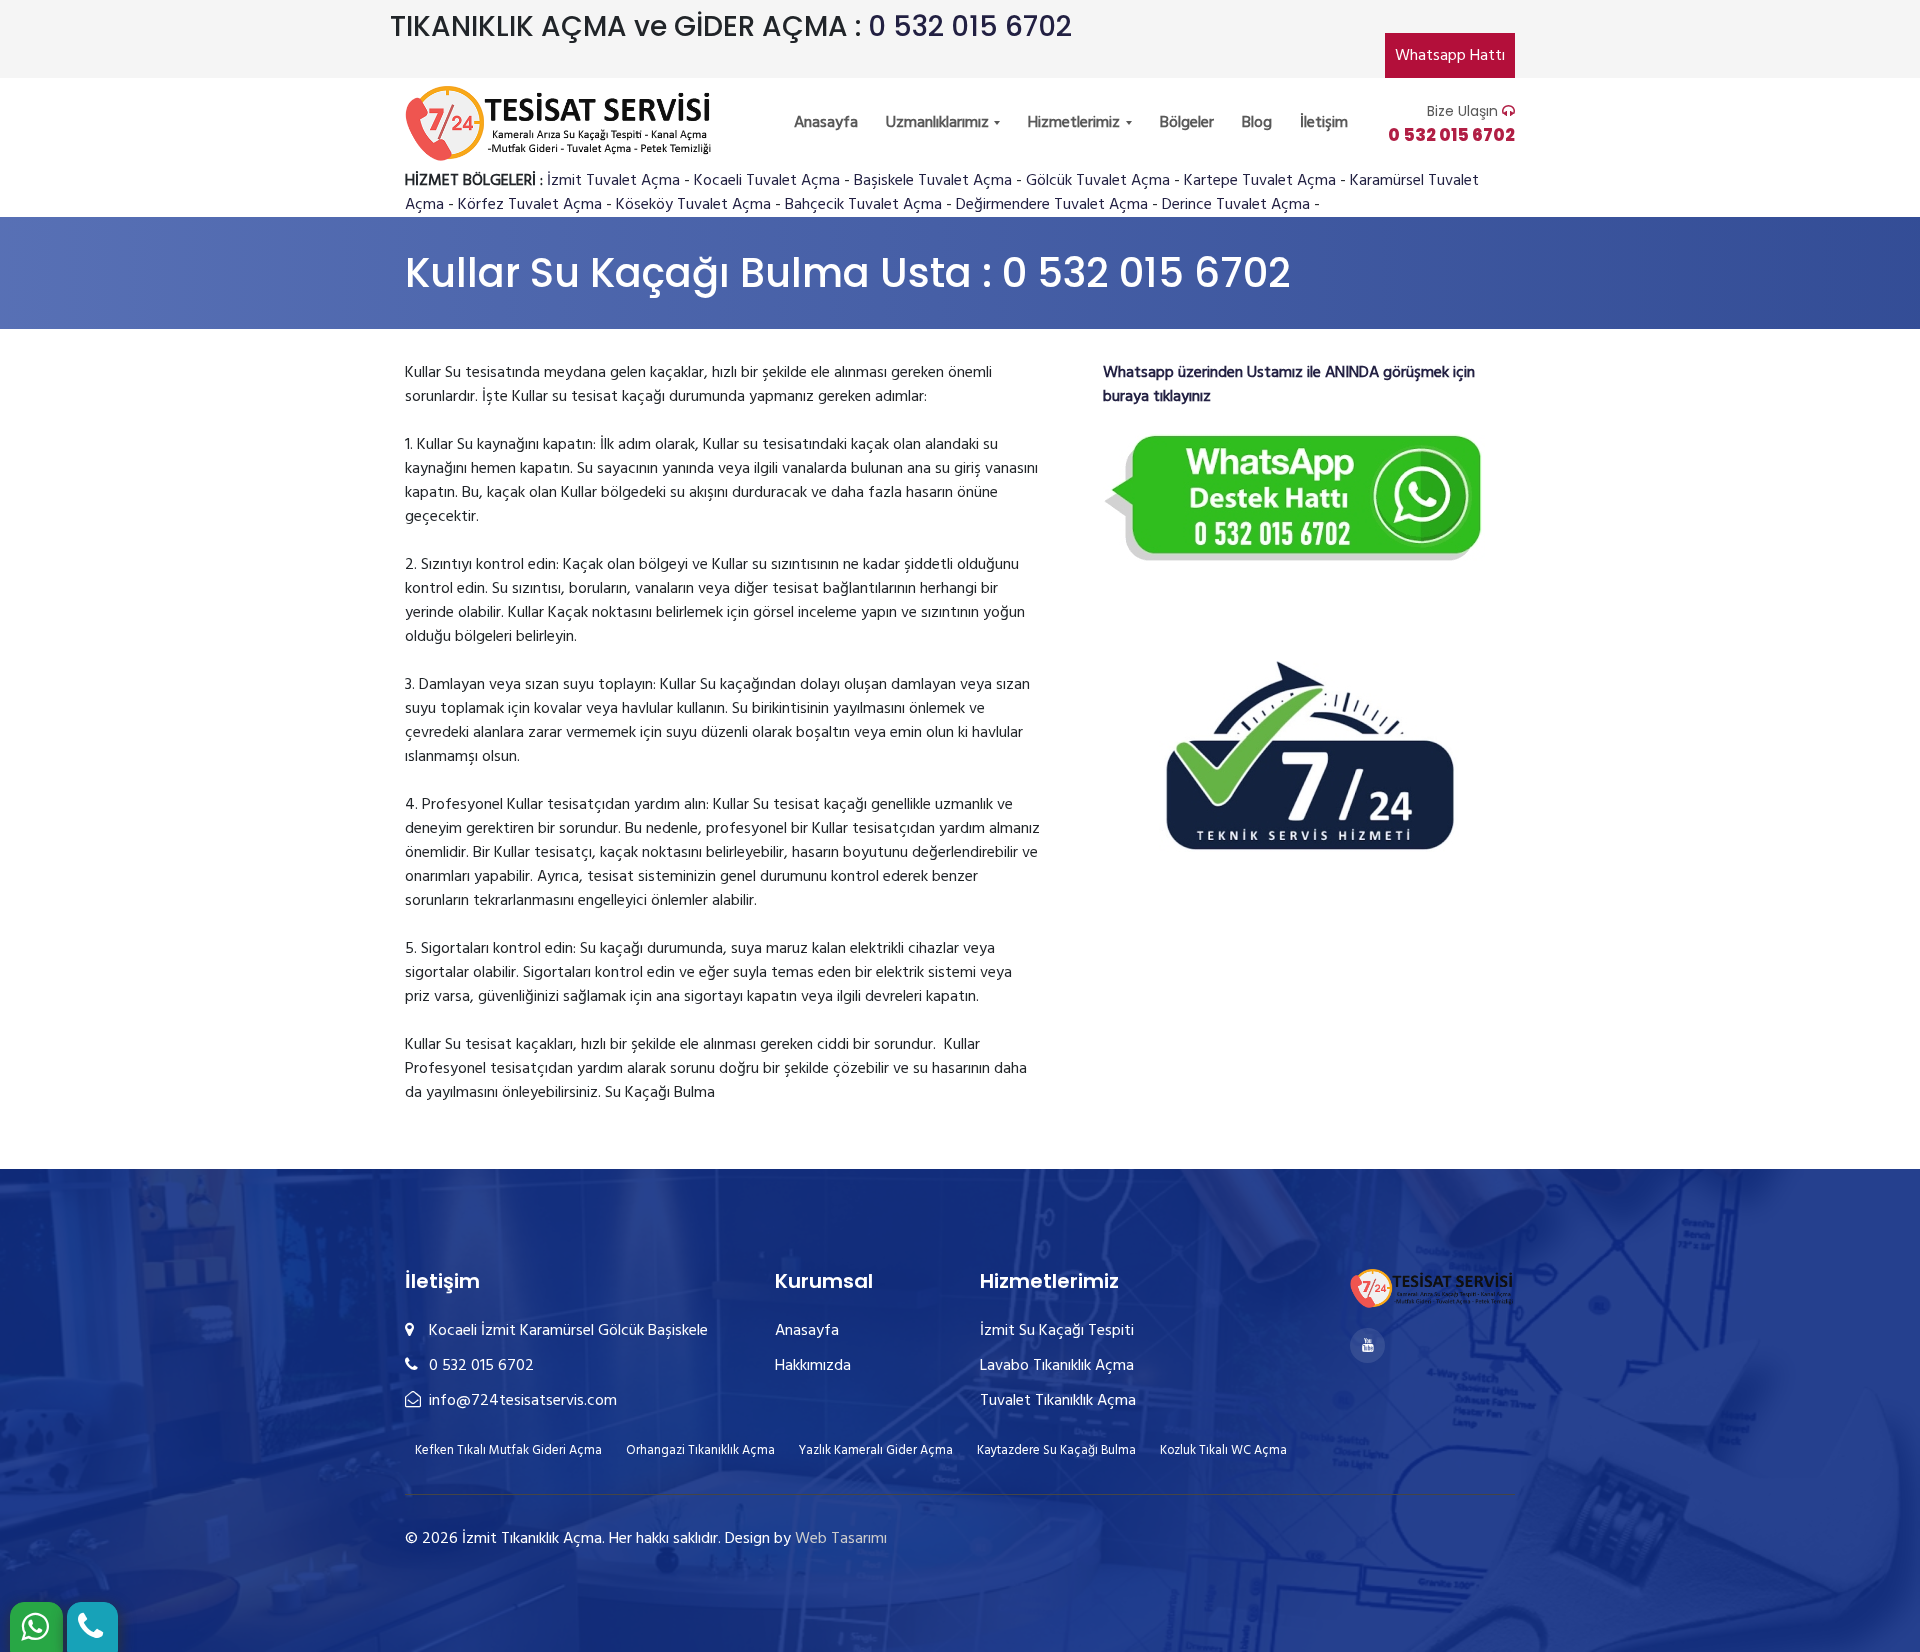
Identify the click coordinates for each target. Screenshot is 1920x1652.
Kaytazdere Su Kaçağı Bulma (1056, 1450)
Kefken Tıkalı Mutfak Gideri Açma (508, 1450)
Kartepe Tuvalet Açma (1260, 181)
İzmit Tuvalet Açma (613, 181)
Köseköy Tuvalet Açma (693, 205)
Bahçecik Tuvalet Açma (863, 205)
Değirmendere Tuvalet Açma (1052, 205)
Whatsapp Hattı (1450, 56)
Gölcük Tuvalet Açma (1098, 181)
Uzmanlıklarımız (939, 123)
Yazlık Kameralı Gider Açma (876, 1450)
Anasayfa (826, 123)
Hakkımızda (813, 1366)
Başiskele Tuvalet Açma (933, 181)
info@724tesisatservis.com (521, 1401)
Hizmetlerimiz (1076, 123)
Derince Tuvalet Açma (1236, 205)
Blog (1257, 123)
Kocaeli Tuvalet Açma (767, 181)
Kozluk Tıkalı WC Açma (1223, 1450)
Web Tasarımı (841, 1539)
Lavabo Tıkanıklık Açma (1057, 1366)
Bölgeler (1187, 123)
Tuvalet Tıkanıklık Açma (1058, 1401)
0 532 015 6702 (970, 26)
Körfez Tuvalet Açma (530, 205)
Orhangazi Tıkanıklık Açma (700, 1450)
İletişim (1324, 123)
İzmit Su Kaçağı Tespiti (1057, 1331)
